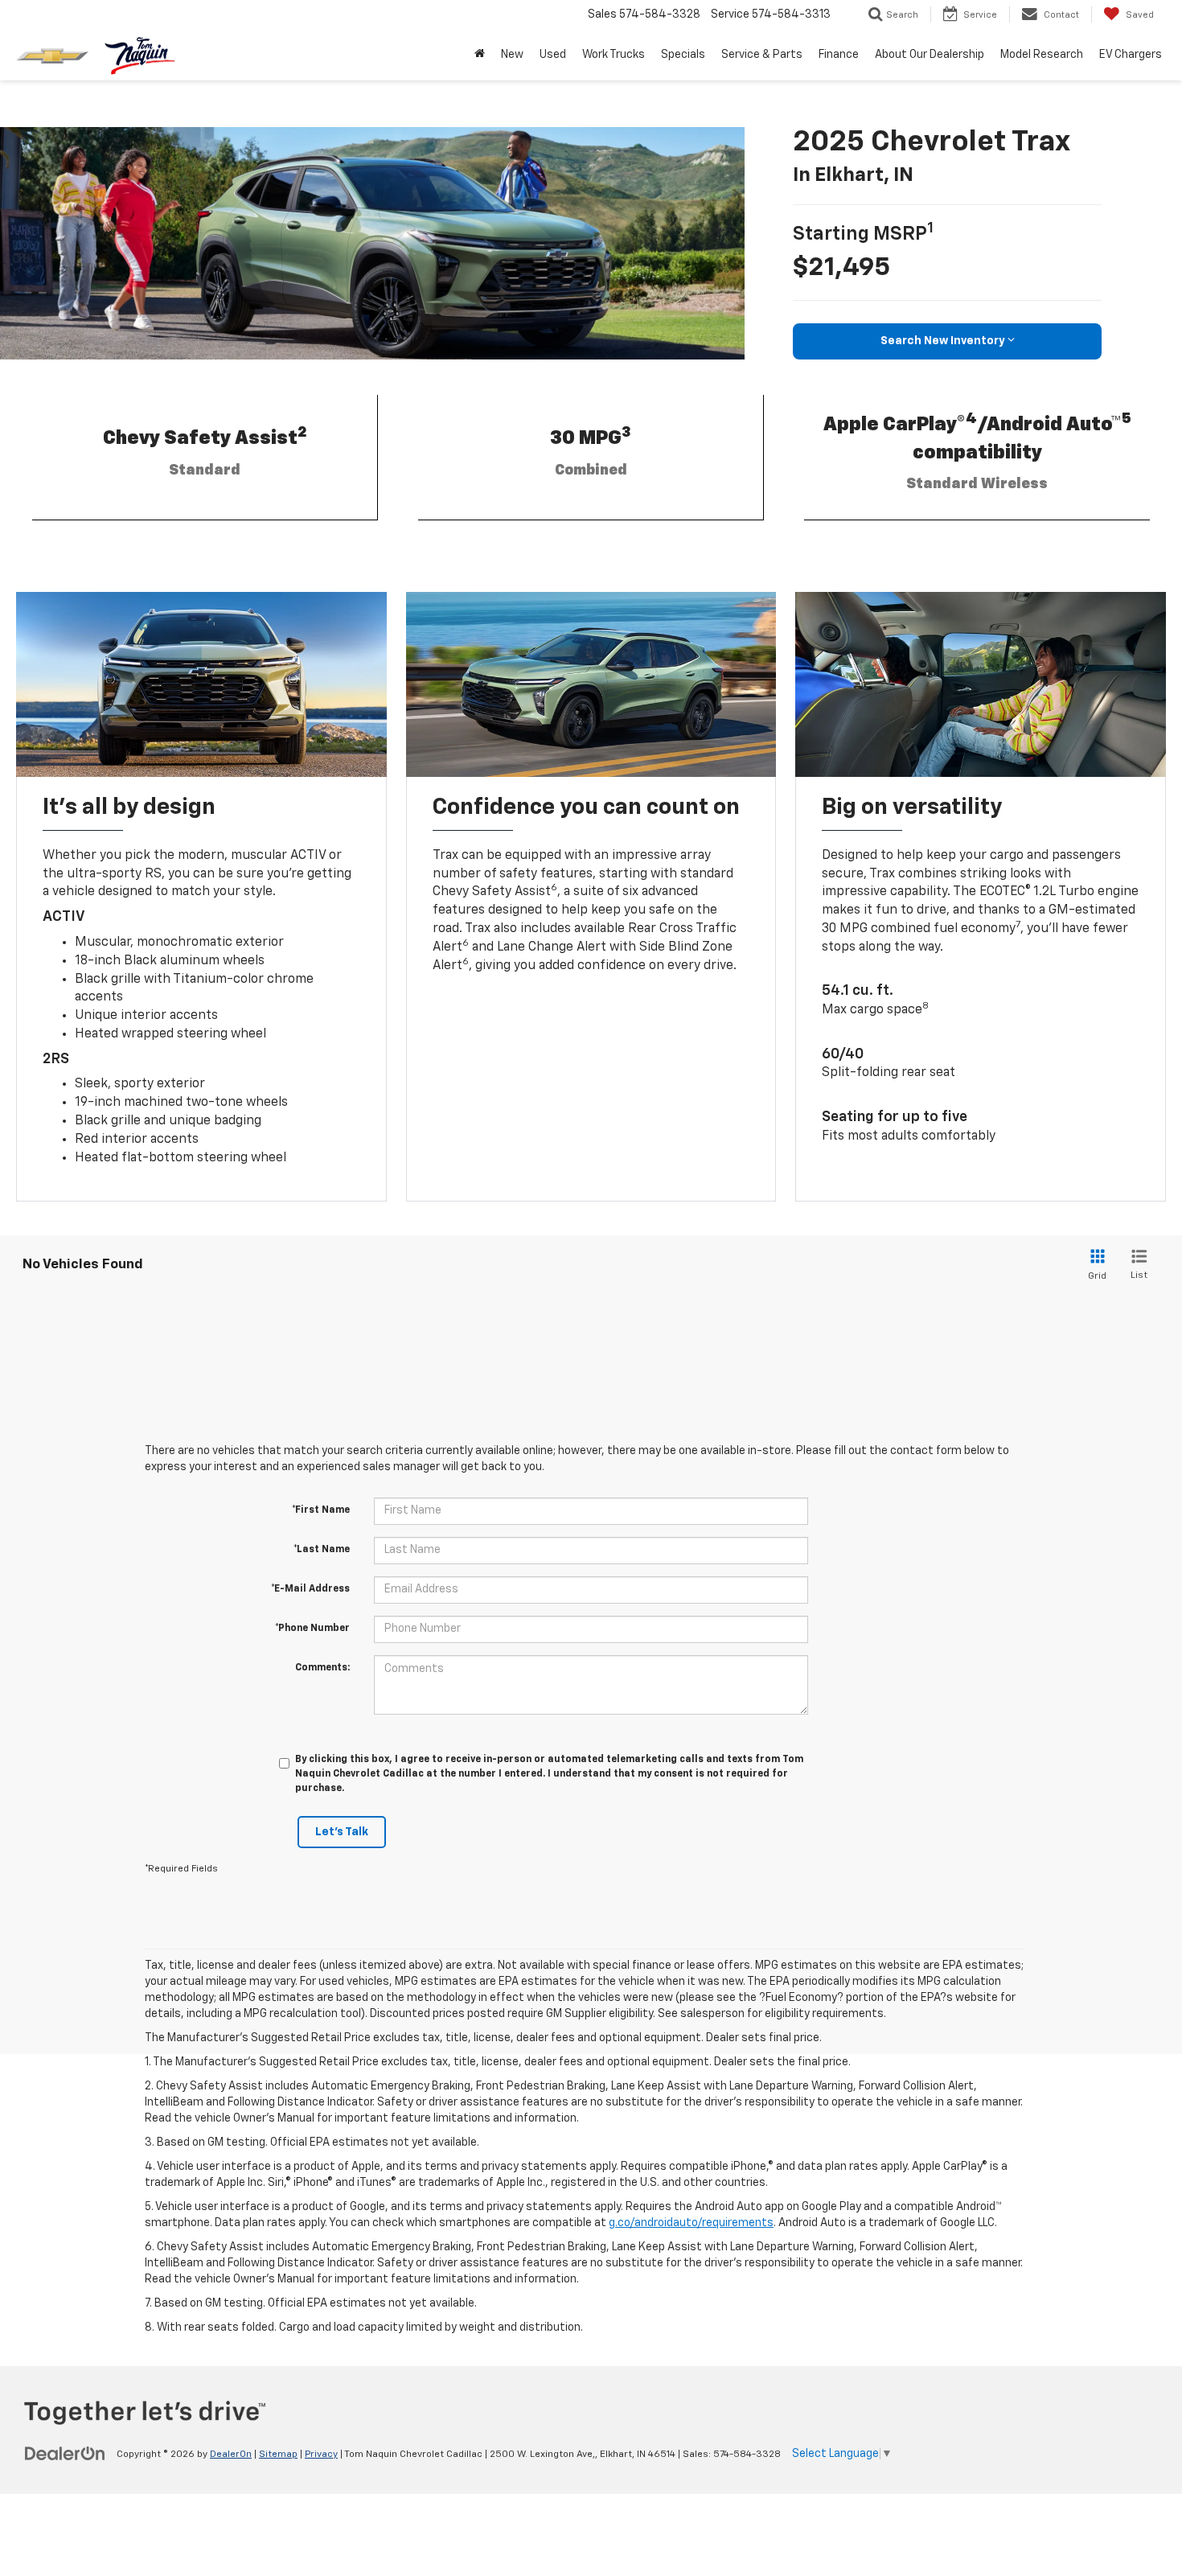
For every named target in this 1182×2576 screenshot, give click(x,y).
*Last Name (322, 1550)
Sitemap (278, 2455)
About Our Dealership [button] (930, 55)
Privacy (321, 2455)
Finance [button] (839, 55)
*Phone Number (312, 1629)
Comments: (322, 1668)
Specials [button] (683, 55)
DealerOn (231, 2455)
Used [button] (553, 55)
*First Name (321, 1510)
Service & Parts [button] (762, 55)
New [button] (512, 55)
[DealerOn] (65, 2454)
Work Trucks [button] (614, 55)
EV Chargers (1131, 55)
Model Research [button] (1042, 55)
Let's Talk (342, 1832)
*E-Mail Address (310, 1589)
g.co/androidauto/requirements (691, 2223)
